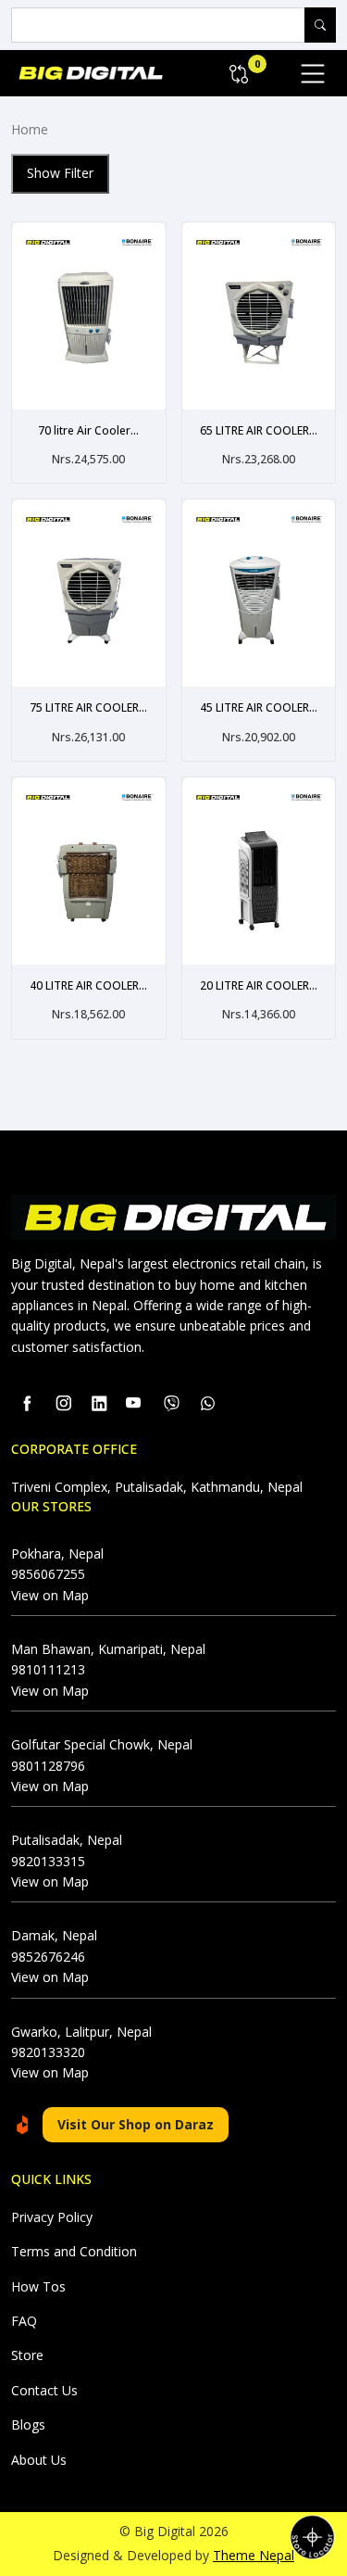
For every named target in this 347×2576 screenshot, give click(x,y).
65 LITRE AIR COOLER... (259, 431)
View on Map (50, 1595)
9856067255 (48, 1574)
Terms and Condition (74, 2251)
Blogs (28, 2424)
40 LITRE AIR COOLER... (88, 986)
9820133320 (48, 2052)
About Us (39, 2460)
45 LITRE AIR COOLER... (259, 708)
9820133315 (48, 1861)
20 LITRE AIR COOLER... (259, 986)
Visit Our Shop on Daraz (136, 2124)
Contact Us (44, 2390)
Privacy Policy (52, 2217)
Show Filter (60, 173)
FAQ (24, 2321)
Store (27, 2355)
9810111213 (48, 1669)
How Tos (38, 2286)
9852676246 (48, 1957)
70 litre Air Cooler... (88, 431)
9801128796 (48, 1766)
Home (30, 129)
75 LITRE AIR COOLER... (88, 708)
